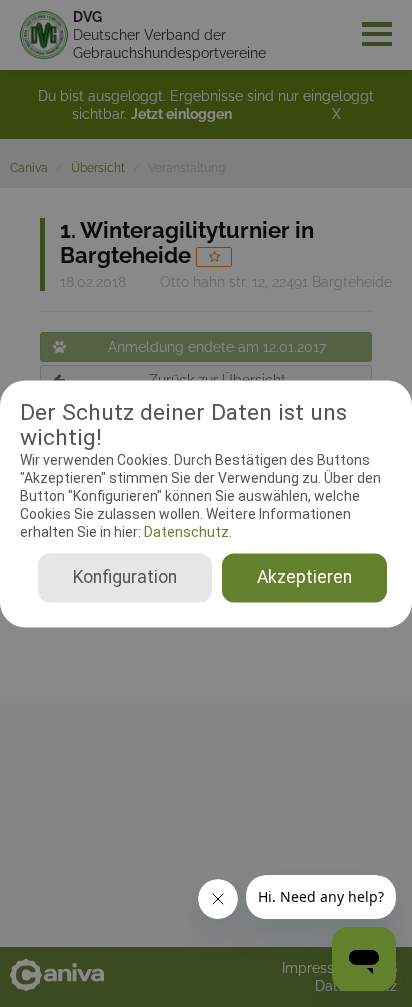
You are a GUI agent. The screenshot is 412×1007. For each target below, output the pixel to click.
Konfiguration (125, 577)
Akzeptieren (304, 577)
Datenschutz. (186, 533)
